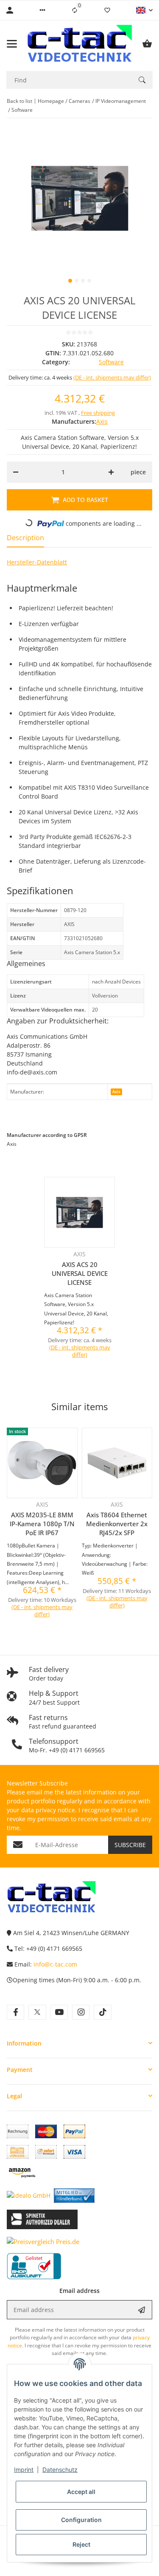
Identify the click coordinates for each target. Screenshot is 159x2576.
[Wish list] (107, 10)
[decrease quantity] (16, 472)
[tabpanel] (79, 198)
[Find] (142, 80)
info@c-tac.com (55, 1964)
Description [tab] (25, 538)
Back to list (20, 101)
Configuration (81, 2520)
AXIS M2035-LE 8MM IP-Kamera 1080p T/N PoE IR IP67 (42, 1524)
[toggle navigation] (12, 44)
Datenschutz (60, 2470)
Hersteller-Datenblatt (37, 562)
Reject (81, 2544)
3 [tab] (83, 281)
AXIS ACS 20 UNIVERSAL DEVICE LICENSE (80, 1273)
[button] (42, 10)
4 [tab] (89, 281)
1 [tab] (70, 281)
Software (111, 362)
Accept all (81, 2492)
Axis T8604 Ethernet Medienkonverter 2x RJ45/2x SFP (117, 1524)
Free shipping (98, 413)
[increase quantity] (111, 472)
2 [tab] (77, 281)
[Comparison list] (75, 10)
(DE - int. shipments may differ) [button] (112, 377)
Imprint (24, 2470)
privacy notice (55, 1810)
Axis (116, 1092)
